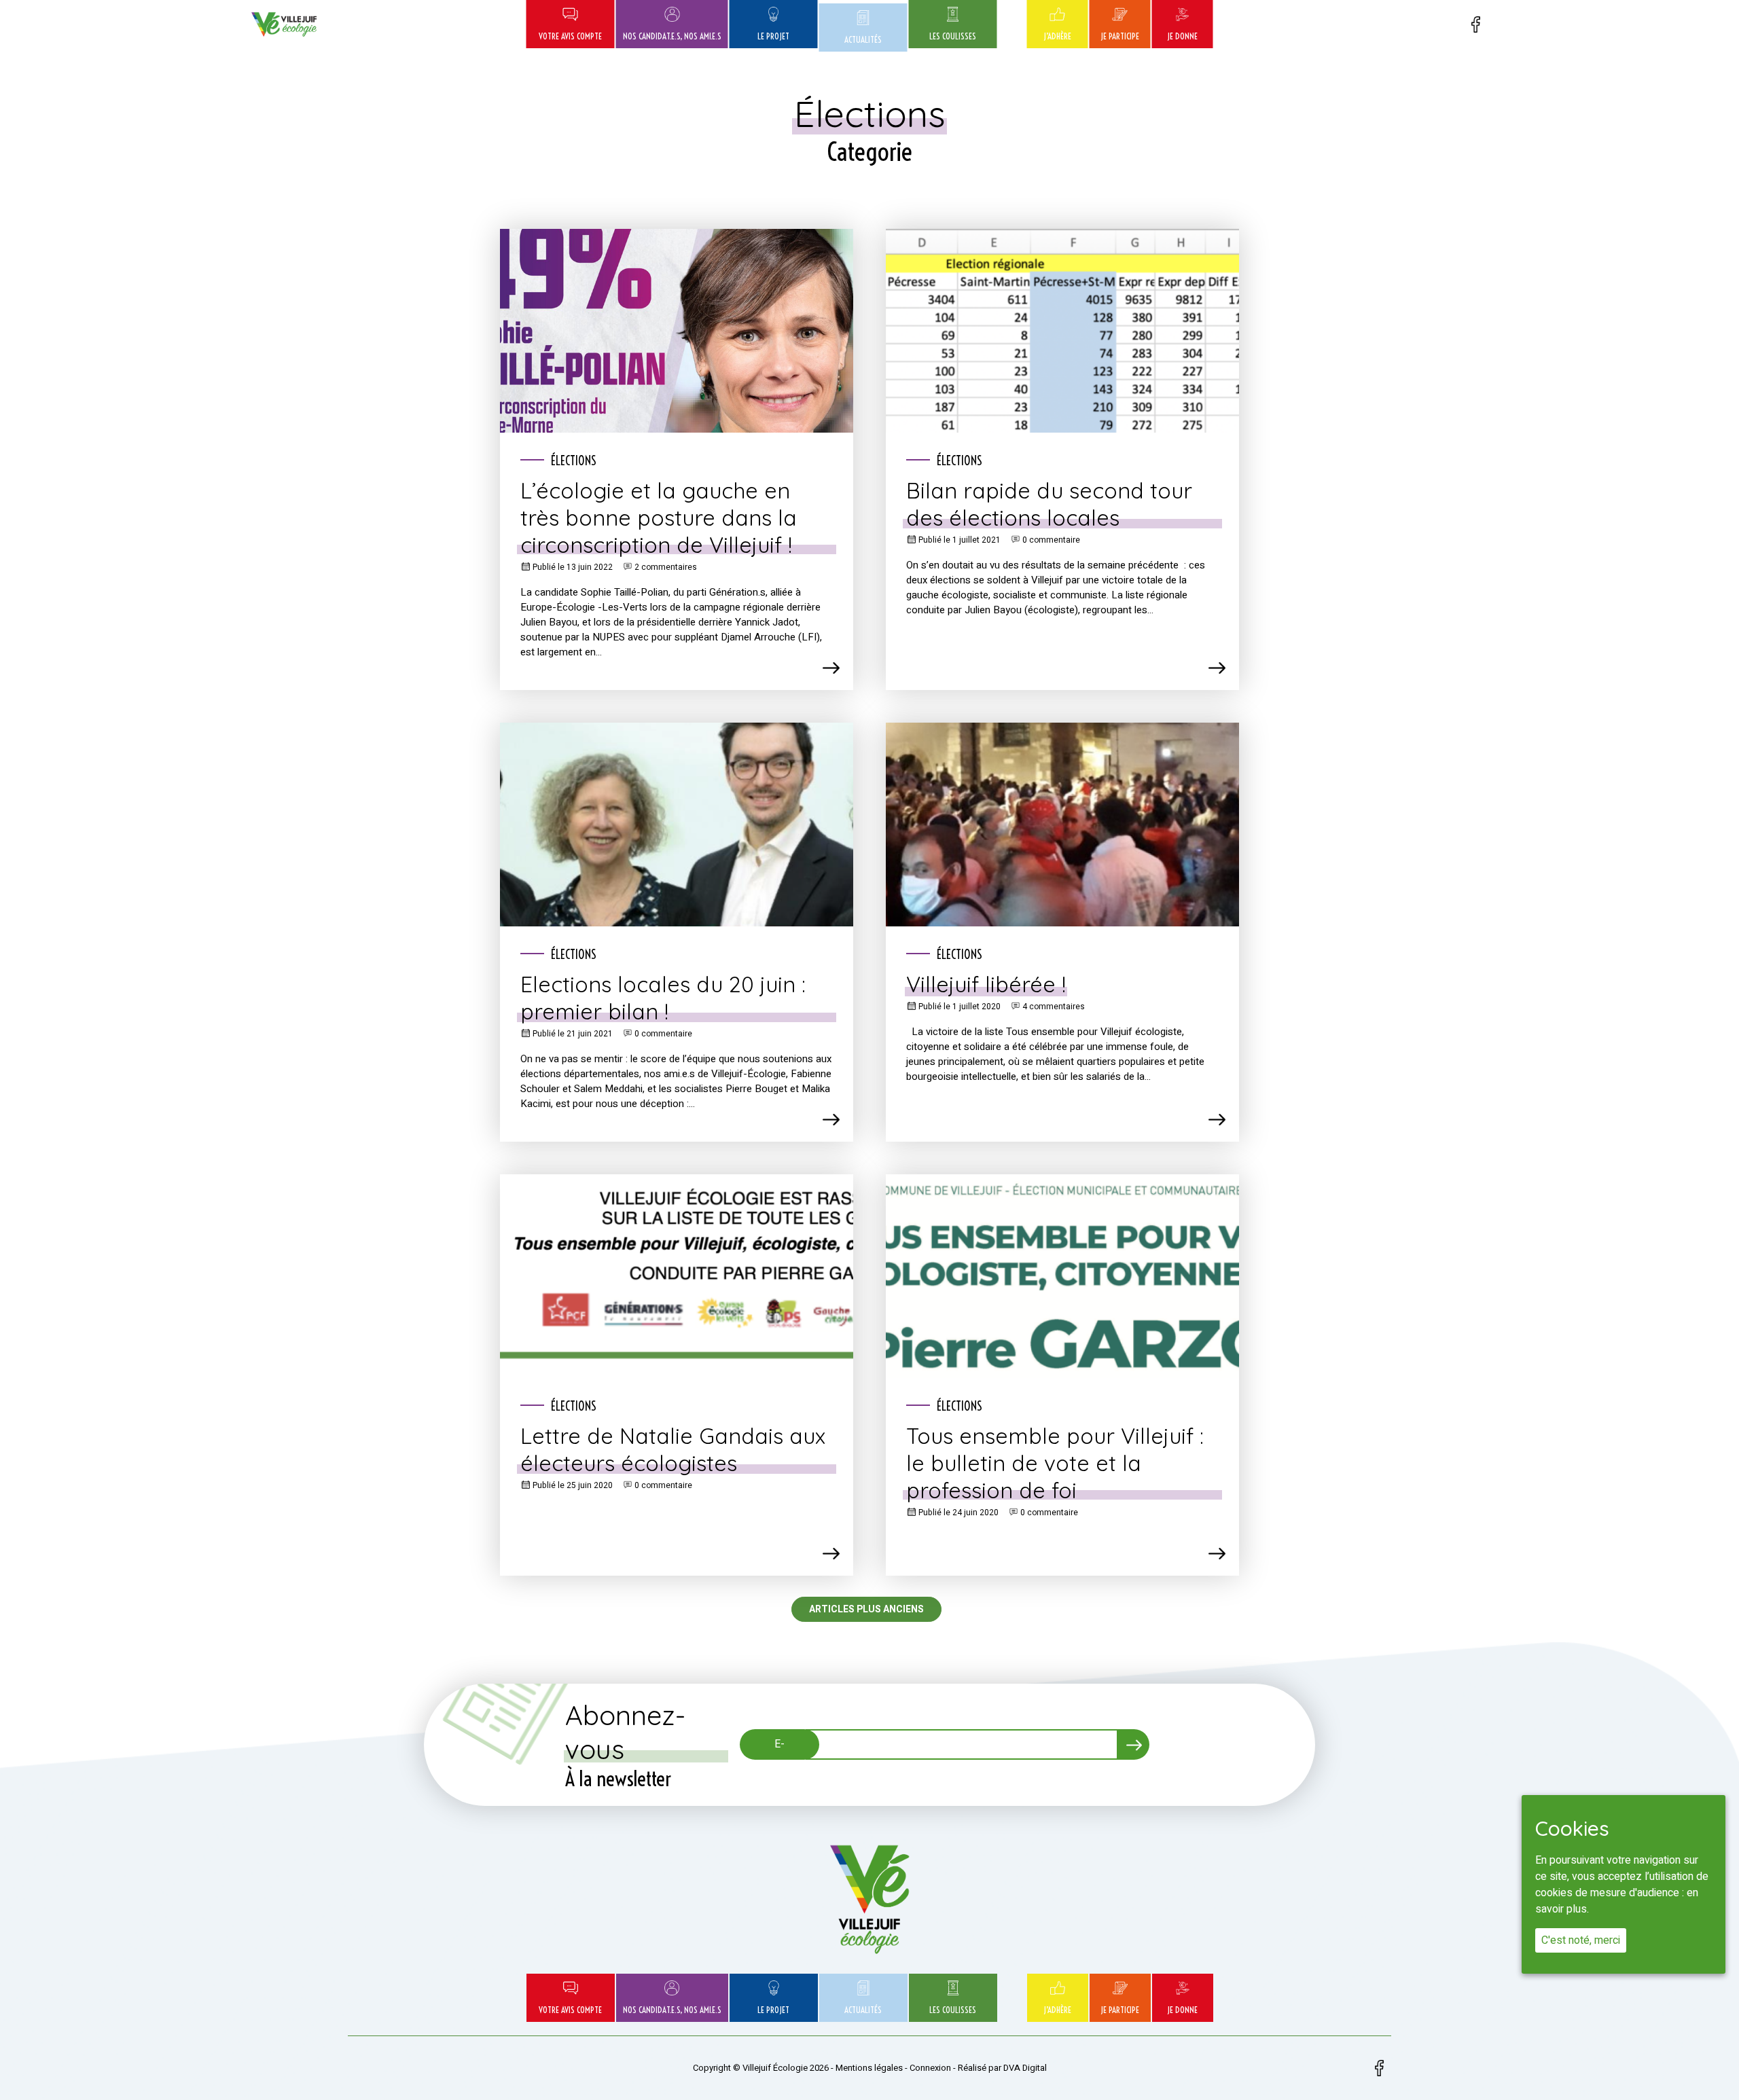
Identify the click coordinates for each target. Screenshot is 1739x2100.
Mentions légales (869, 2068)
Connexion (930, 2068)
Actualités (863, 39)
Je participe (1120, 36)
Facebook (1475, 24)
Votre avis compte (570, 36)
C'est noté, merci (1581, 1940)
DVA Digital (1025, 2068)
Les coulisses (953, 36)
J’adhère (1057, 36)
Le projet (773, 36)
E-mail (779, 1748)
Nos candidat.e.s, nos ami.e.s (672, 36)
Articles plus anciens (866, 1609)
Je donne (1182, 36)
